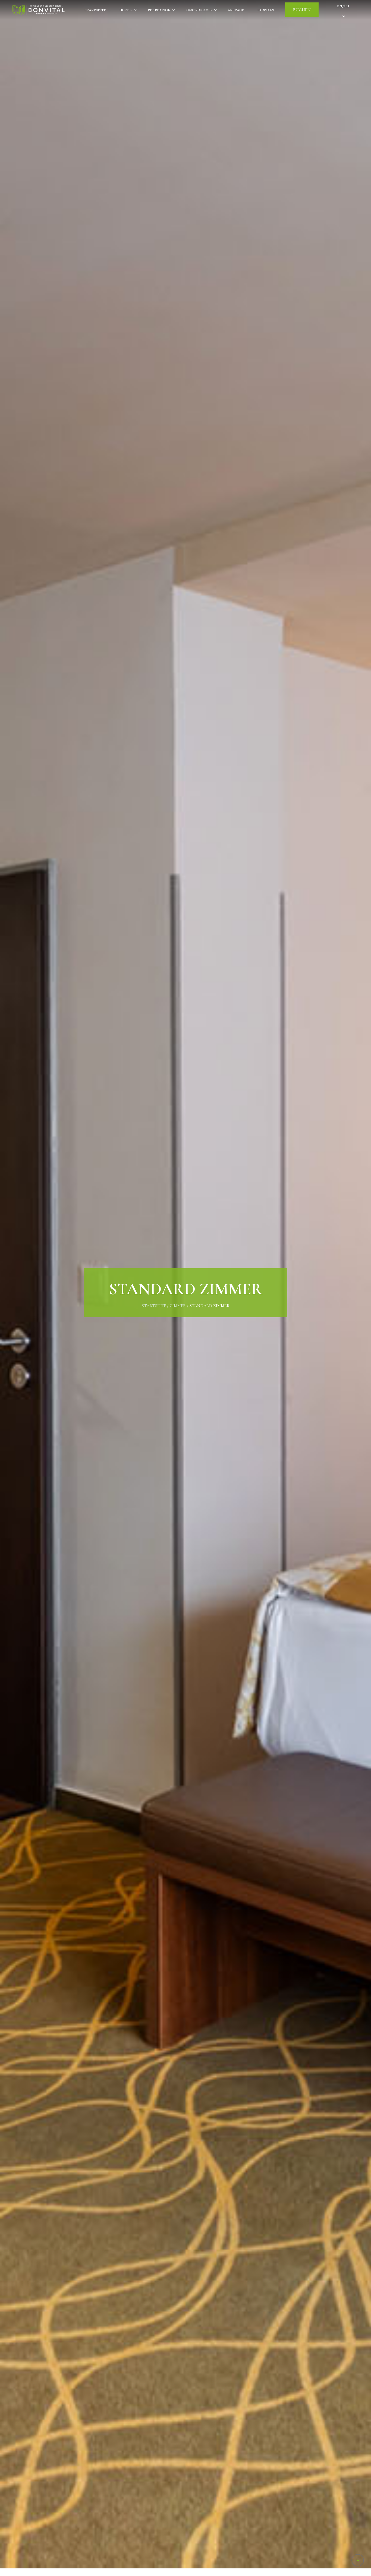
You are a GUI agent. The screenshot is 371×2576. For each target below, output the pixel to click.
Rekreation (159, 10)
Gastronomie (199, 10)
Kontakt (266, 10)
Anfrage (236, 10)
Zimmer (178, 1306)
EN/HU (343, 6)
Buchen (302, 10)
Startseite (95, 10)
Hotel (126, 10)
